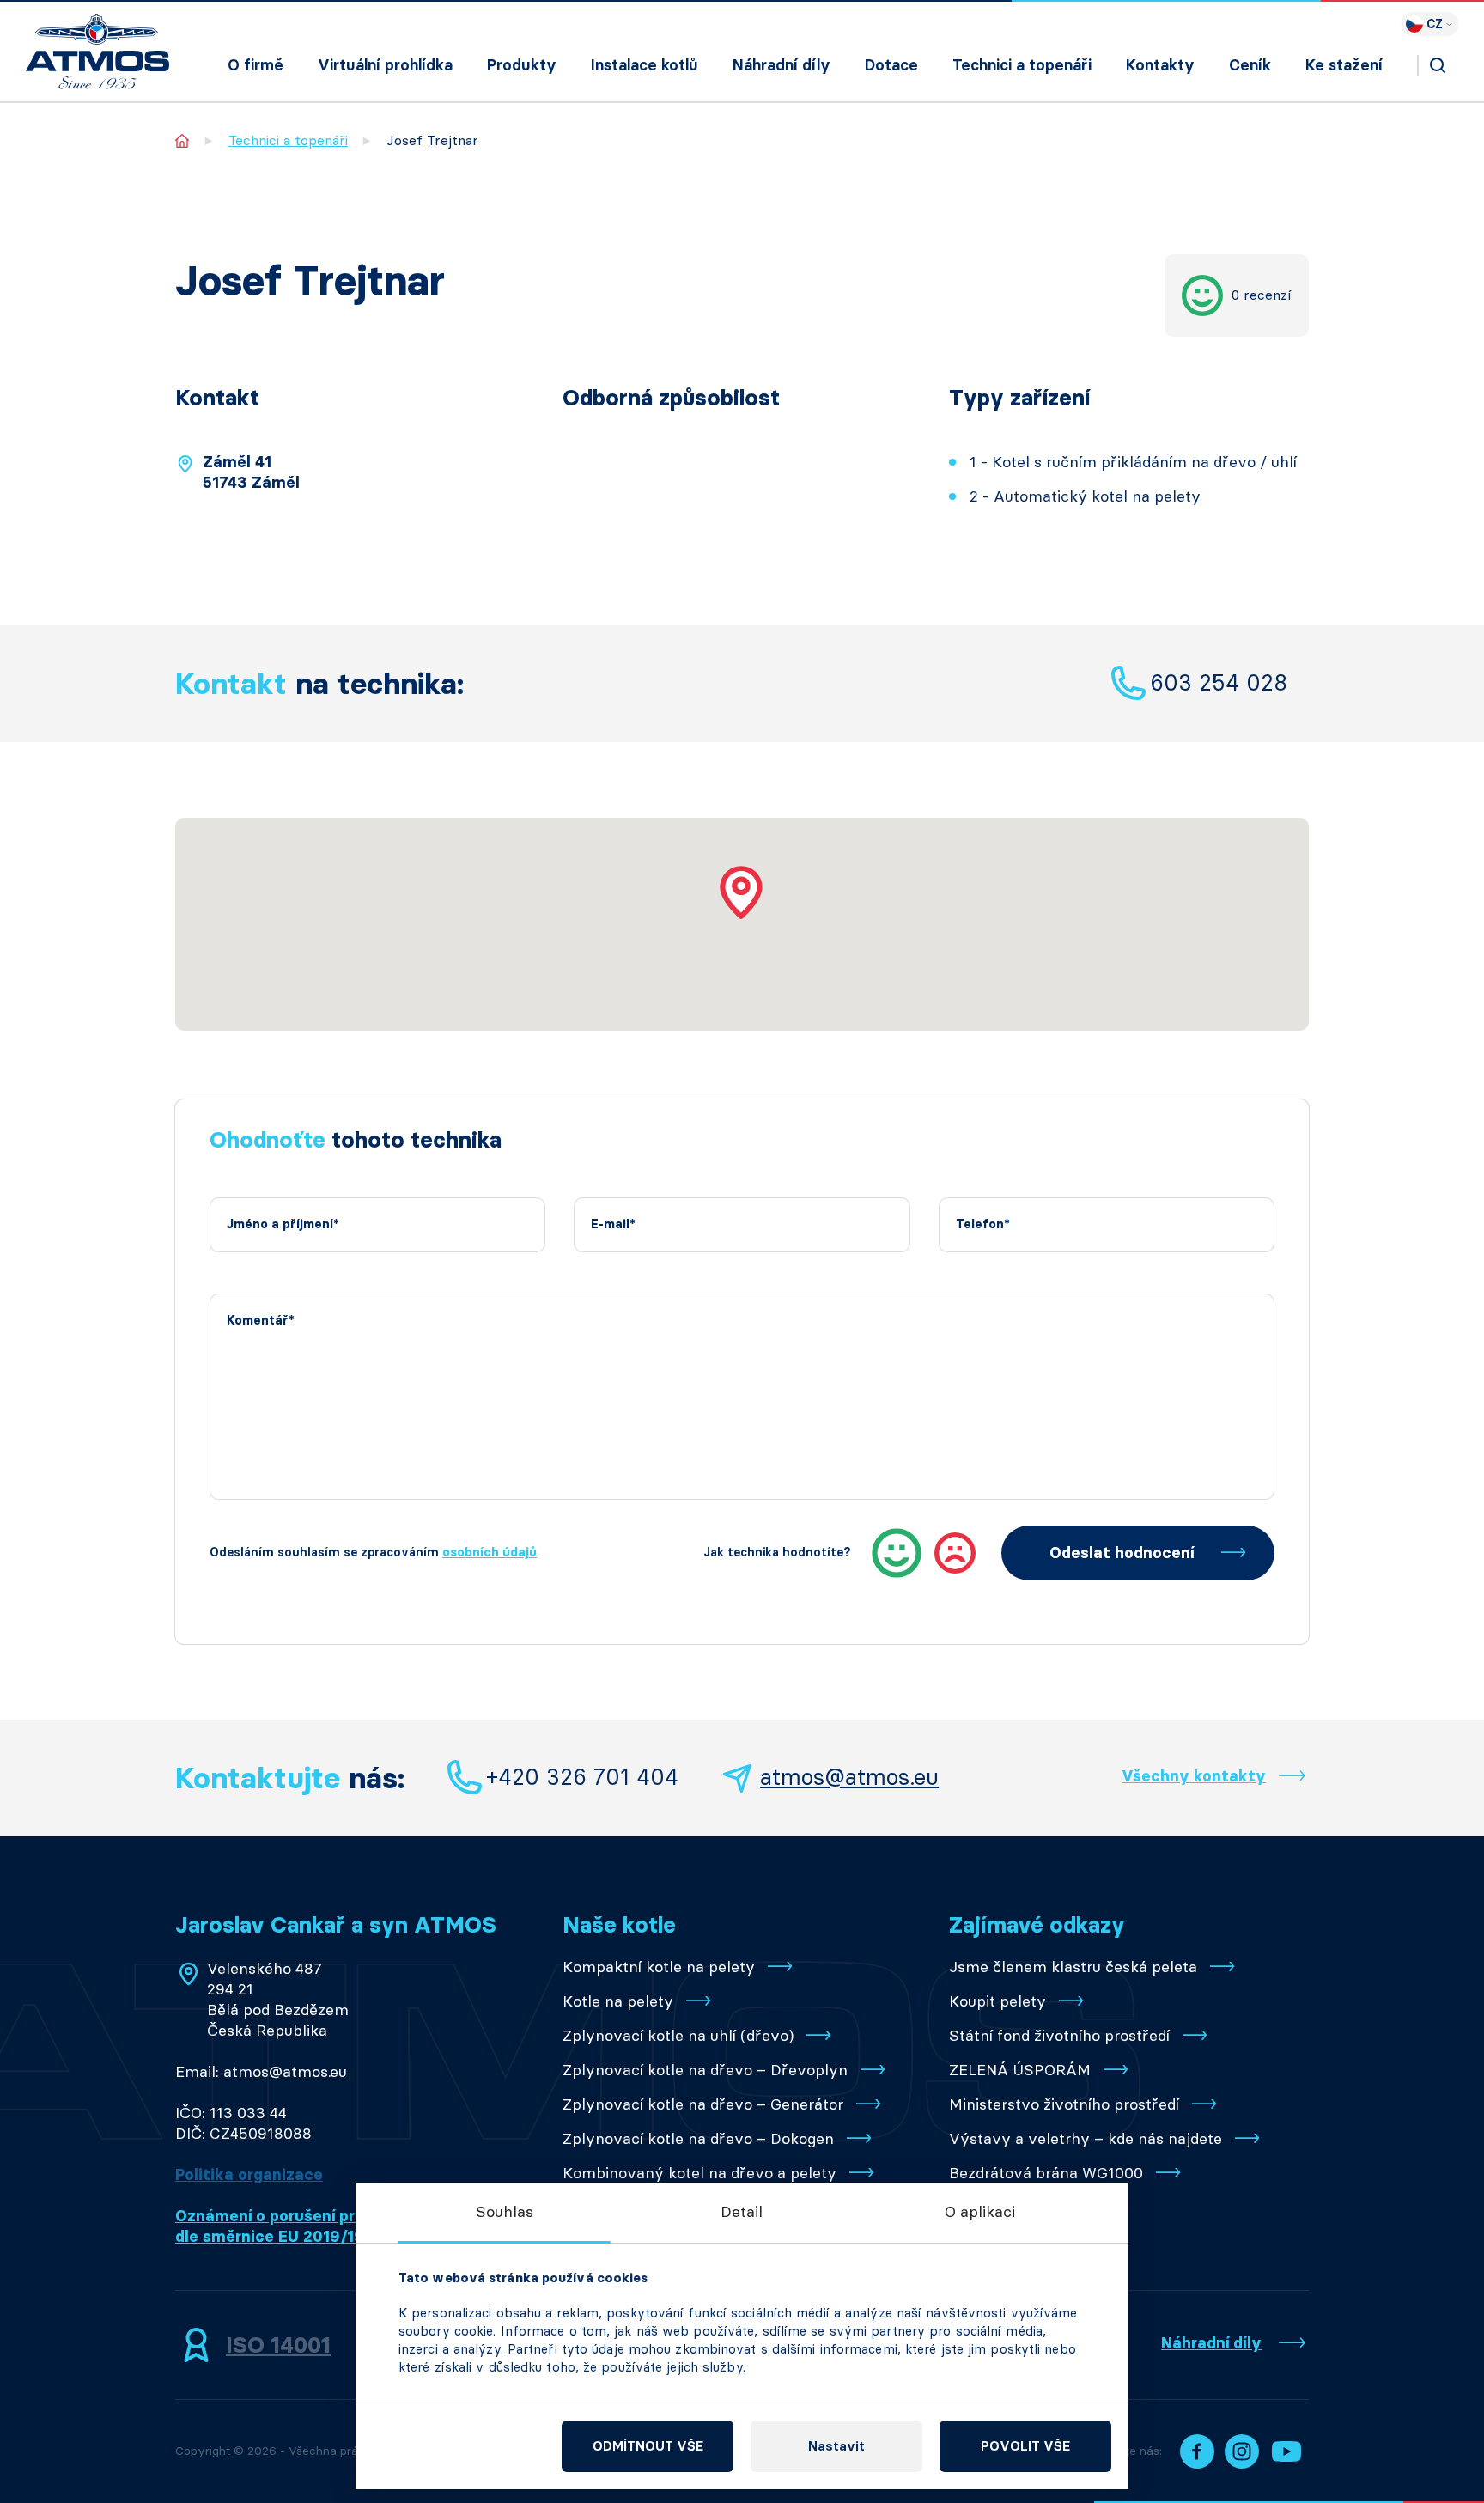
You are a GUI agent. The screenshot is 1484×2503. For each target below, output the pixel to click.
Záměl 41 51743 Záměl (251, 472)
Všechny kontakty (1194, 1776)
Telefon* (983, 1224)
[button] (742, 892)
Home (182, 140)
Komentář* (261, 1321)
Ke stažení (1344, 65)
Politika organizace (249, 2175)
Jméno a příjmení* (283, 1224)
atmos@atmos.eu (849, 1777)
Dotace (891, 65)
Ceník (1250, 65)
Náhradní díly (782, 65)
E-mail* (613, 1224)
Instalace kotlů (645, 65)
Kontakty (1160, 65)
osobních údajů (490, 1553)
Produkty (522, 65)
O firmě (255, 65)
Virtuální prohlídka (385, 65)
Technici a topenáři (1022, 65)
